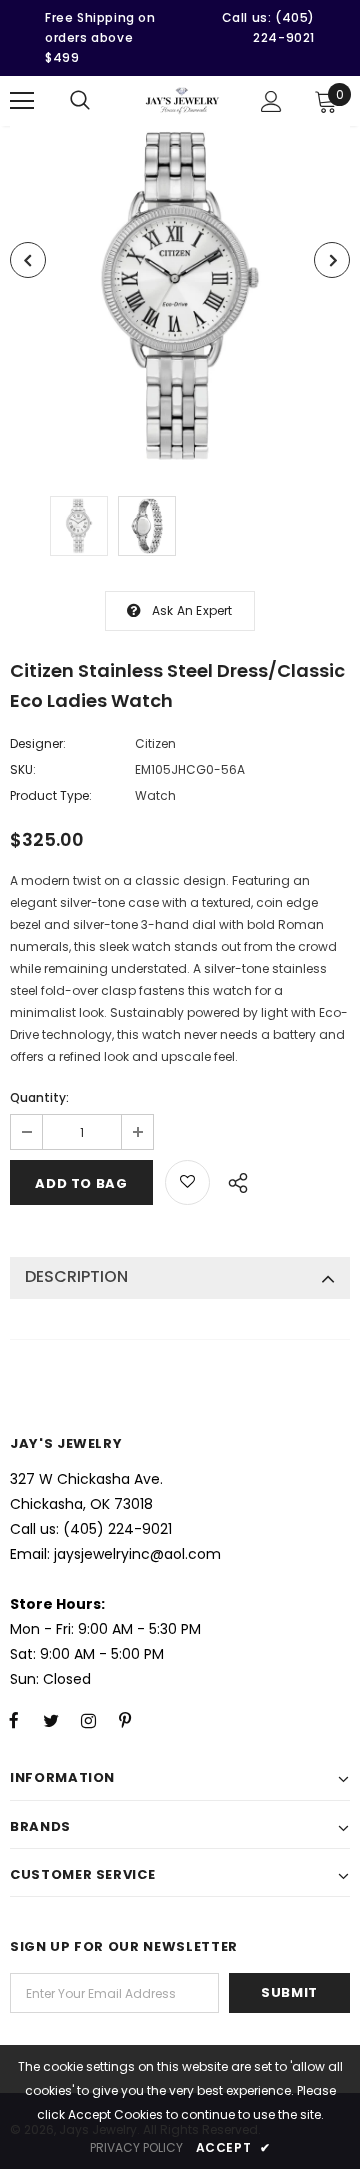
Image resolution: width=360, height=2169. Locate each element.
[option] (180, 296)
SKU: (23, 769)
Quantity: (39, 1097)
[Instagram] (88, 1720)
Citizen (155, 743)
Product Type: (51, 795)
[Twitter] (51, 1720)
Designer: (38, 743)
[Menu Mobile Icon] (22, 101)
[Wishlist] (187, 1182)
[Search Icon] (80, 101)
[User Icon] (271, 101)
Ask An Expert (192, 610)
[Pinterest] (125, 1720)
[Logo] (182, 101)
